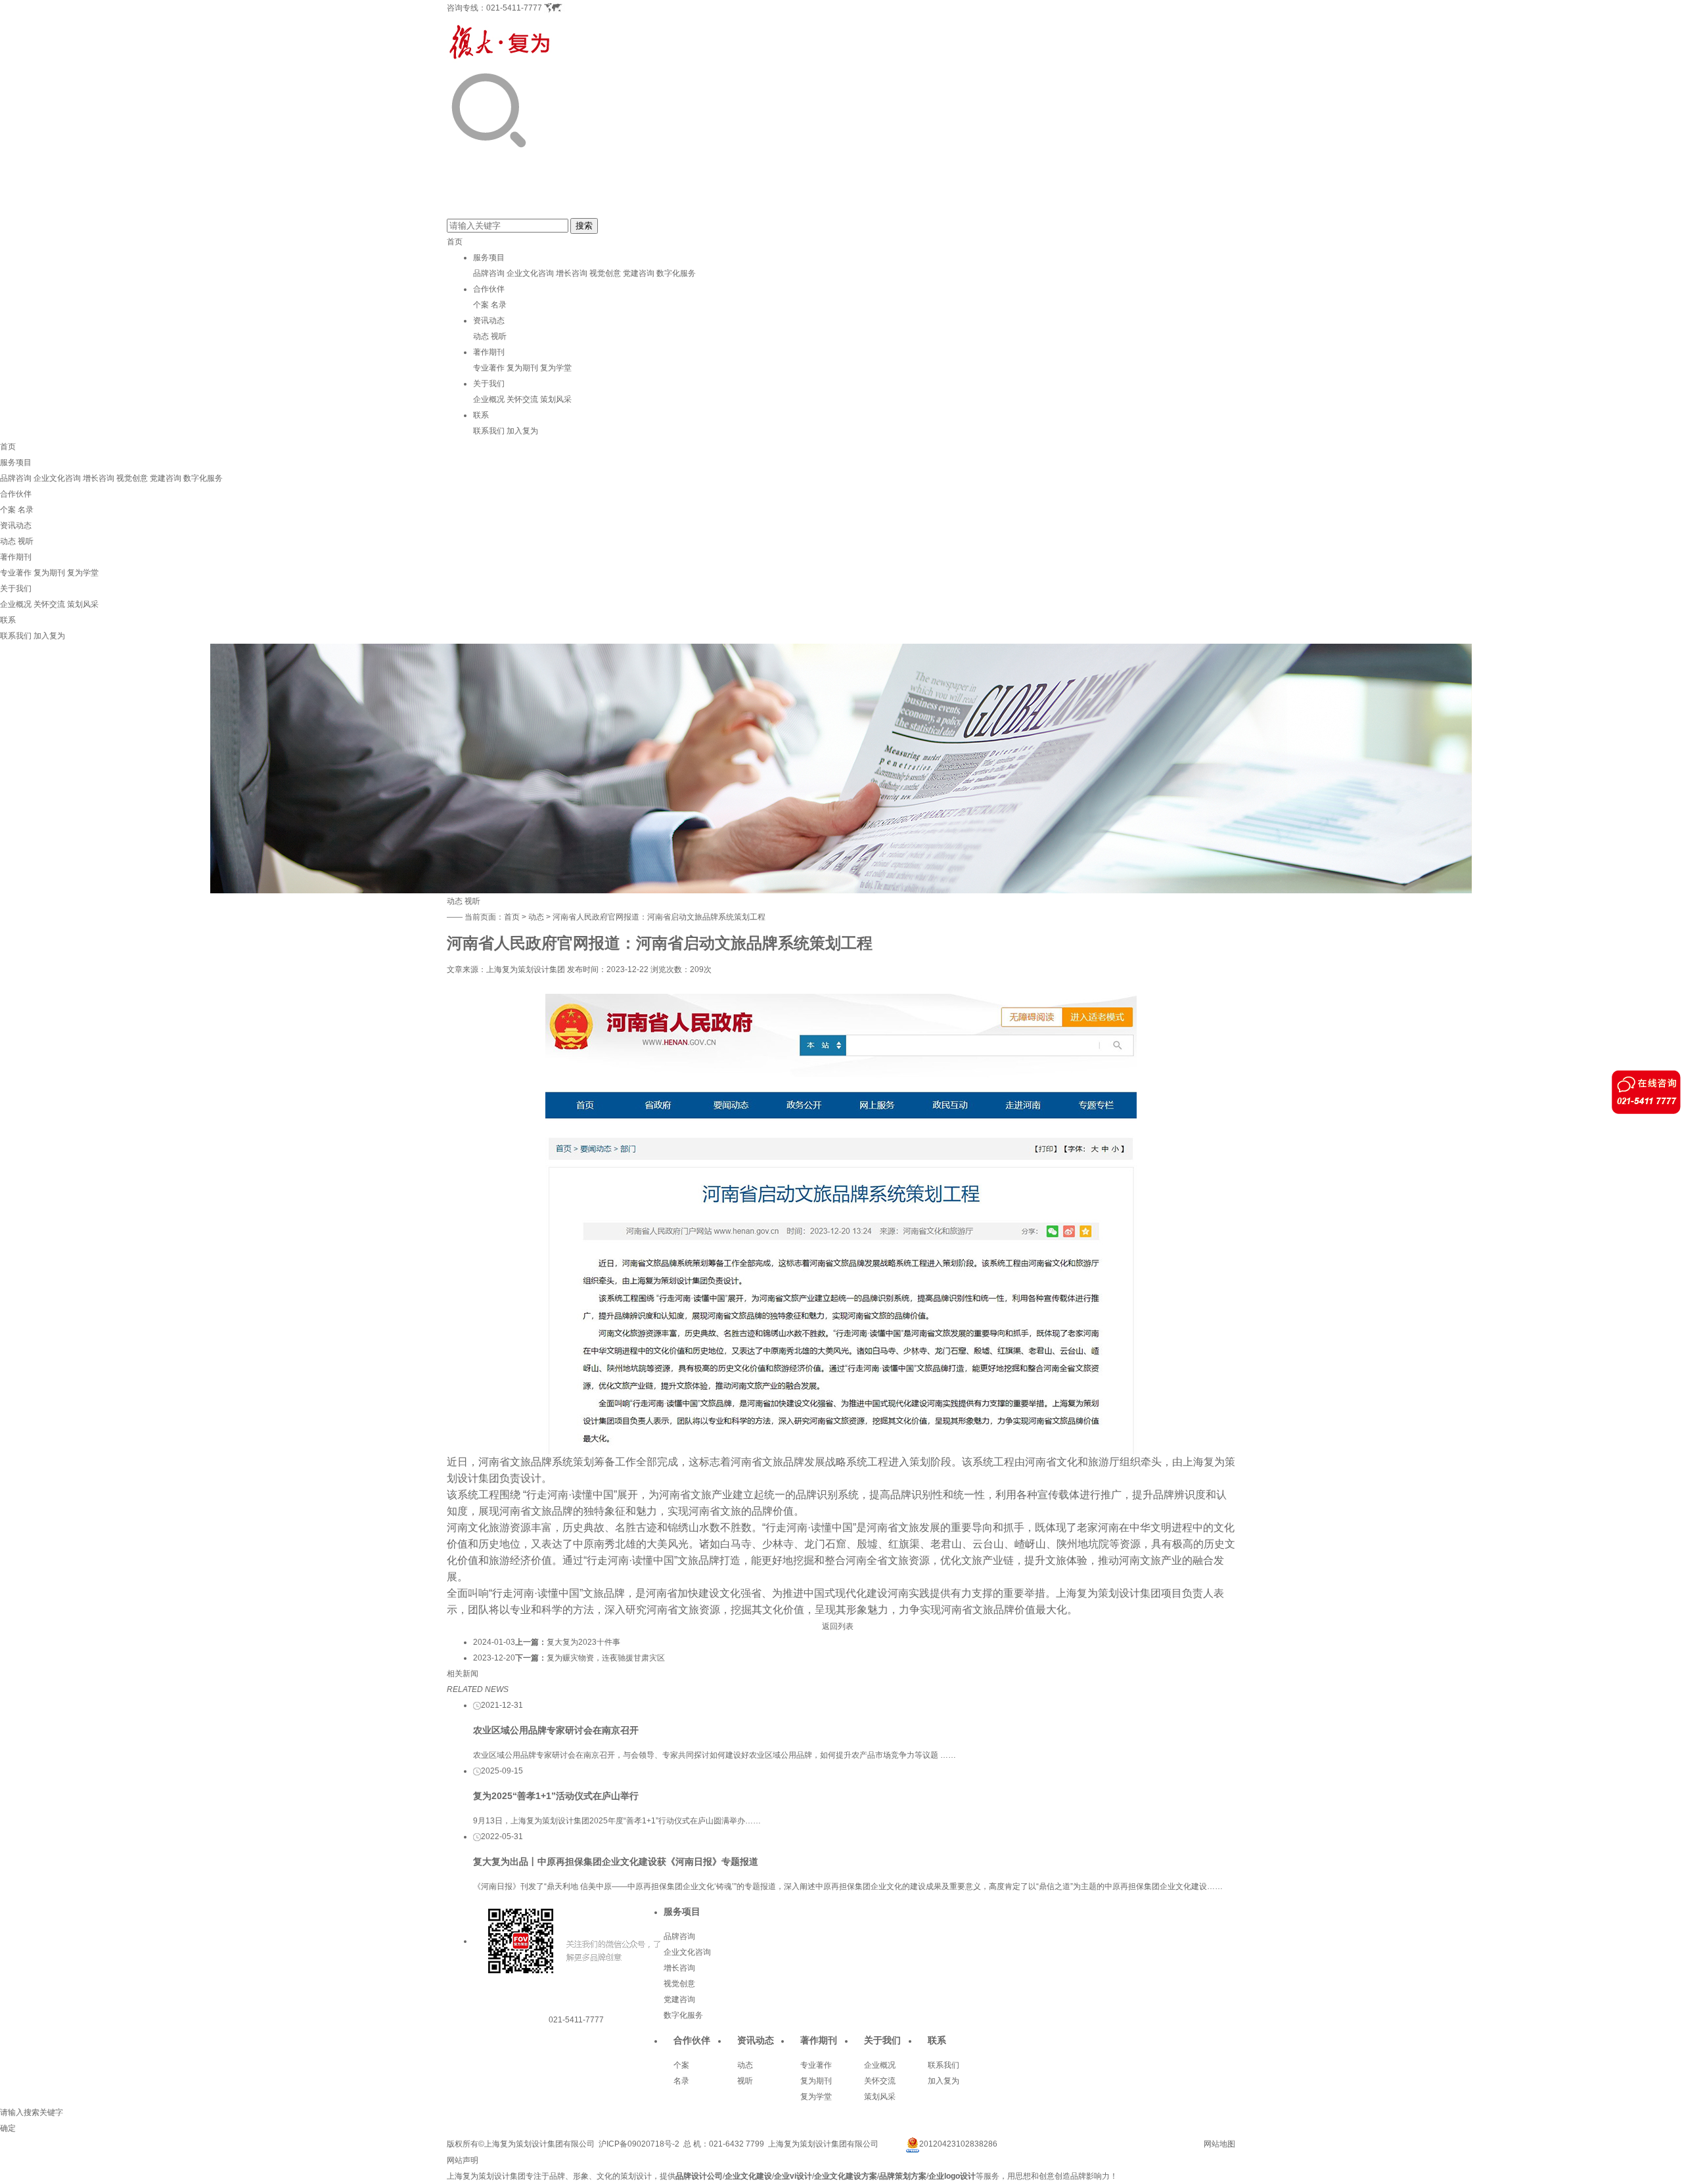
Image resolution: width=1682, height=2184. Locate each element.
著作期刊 (489, 352)
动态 (481, 336)
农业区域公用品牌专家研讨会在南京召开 (556, 1730)
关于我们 (489, 384)
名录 (499, 305)
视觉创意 (605, 273)
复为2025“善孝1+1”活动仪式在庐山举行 (556, 1796)
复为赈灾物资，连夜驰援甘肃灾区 (606, 1658)
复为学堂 (556, 368)
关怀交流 (522, 399)
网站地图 (1219, 2144)
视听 (499, 336)
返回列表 (838, 1626)
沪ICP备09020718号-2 (639, 2144)
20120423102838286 (958, 2144)
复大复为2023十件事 (583, 1642)
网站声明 (463, 2160)
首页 (455, 242)
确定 (8, 2128)
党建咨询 (639, 273)
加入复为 (522, 431)
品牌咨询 (489, 273)
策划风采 (556, 399)
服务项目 (489, 257)
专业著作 (489, 368)
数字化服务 (676, 273)
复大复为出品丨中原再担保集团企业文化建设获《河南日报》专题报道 (616, 1861)
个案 (481, 305)
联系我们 (489, 431)
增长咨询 (572, 273)
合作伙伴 (489, 289)
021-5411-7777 (514, 8)
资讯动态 (489, 321)
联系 (481, 415)
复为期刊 (522, 368)
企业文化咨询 (530, 273)
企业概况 (489, 399)
